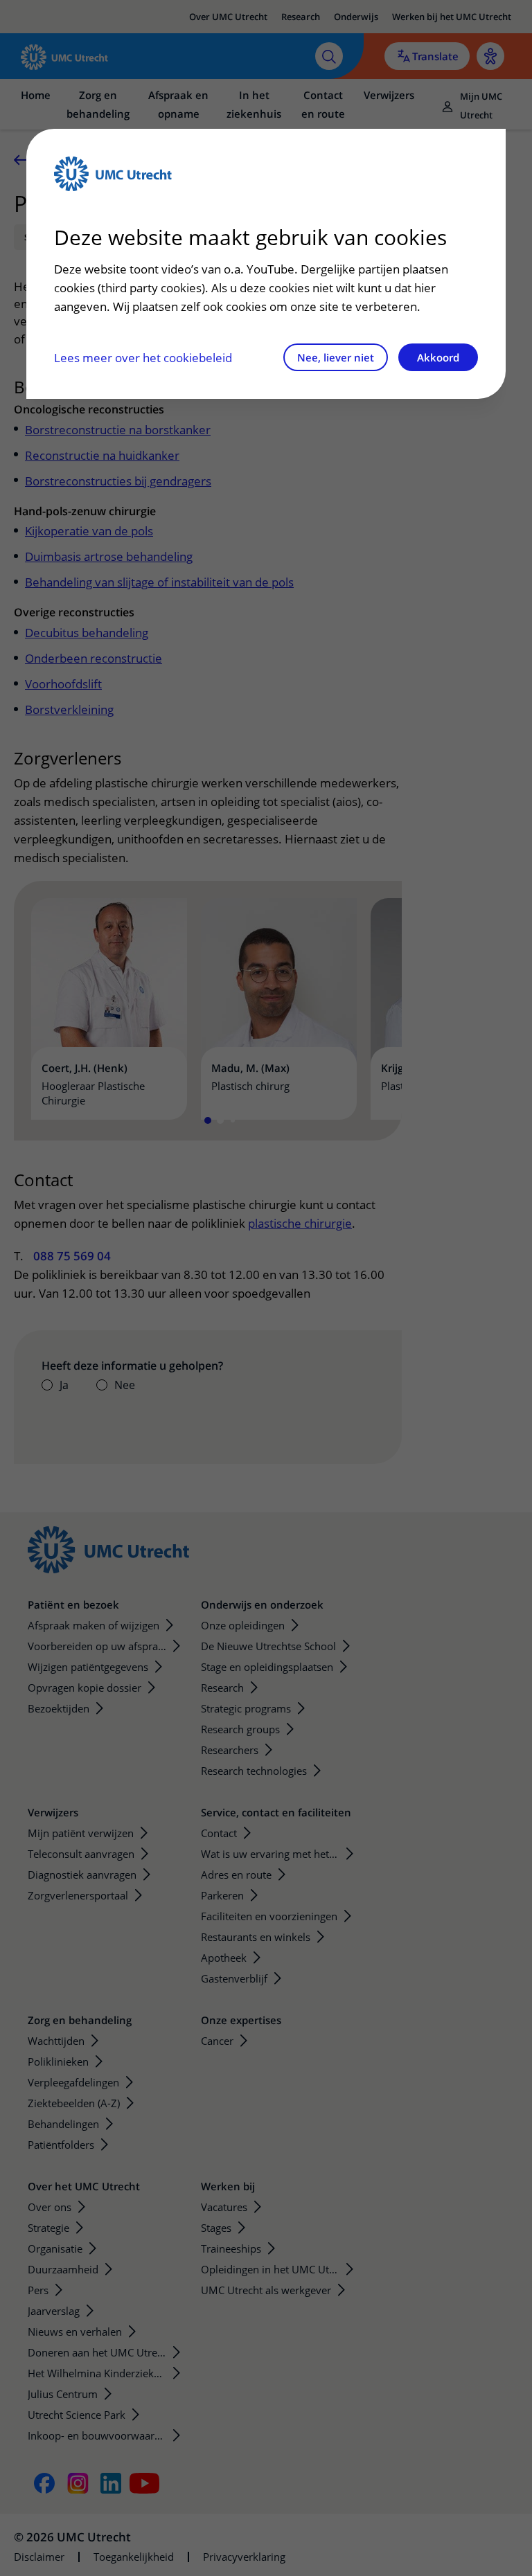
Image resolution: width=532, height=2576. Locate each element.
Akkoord (438, 357)
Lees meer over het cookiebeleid (143, 358)
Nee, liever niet (336, 357)
